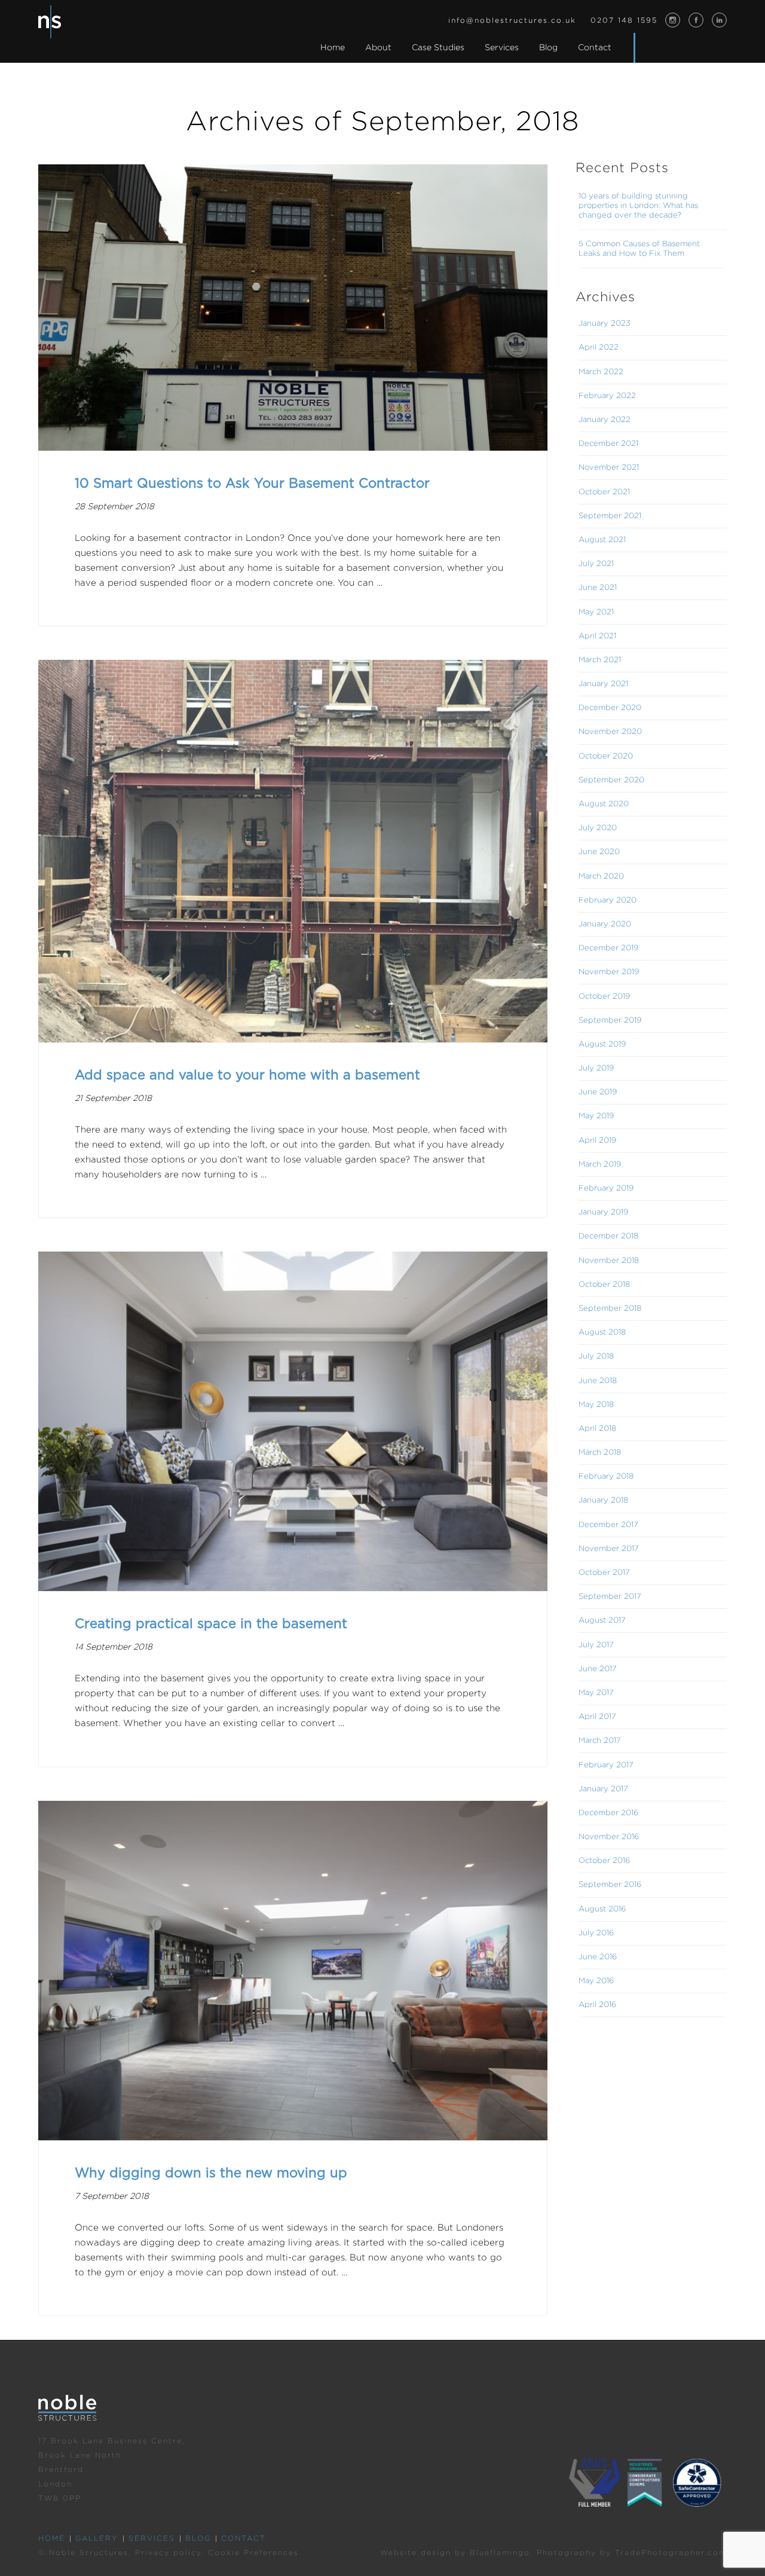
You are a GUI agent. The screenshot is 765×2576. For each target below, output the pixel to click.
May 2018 (596, 1405)
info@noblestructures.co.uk (512, 21)
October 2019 (604, 997)
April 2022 (599, 348)
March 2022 (601, 372)
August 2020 (604, 804)
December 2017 (608, 1525)
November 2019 (609, 972)
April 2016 (597, 2005)
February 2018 (606, 1477)
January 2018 (603, 1500)
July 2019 (596, 1068)
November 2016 (609, 1837)
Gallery (97, 2539)
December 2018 (608, 1236)
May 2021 (596, 612)
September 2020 (611, 780)
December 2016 (608, 1813)
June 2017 (598, 1669)
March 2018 (600, 1453)
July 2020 (598, 828)
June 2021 (598, 588)
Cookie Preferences (253, 2553)
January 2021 (603, 684)
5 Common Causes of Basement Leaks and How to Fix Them (639, 249)
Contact (244, 2539)
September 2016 (610, 1885)
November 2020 (610, 732)
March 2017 (600, 1741)
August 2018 (602, 1333)
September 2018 (610, 1309)
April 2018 (597, 1429)
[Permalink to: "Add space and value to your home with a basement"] (293, 851)
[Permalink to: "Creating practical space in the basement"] (293, 1421)
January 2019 (603, 1212)
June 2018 (598, 1381)
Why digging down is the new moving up (211, 2173)
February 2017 (606, 1765)
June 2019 (598, 1092)
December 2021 (608, 444)
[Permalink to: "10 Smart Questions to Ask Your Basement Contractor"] (293, 308)
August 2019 (602, 1044)
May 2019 (596, 1116)
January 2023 (605, 324)
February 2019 (606, 1188)
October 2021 (604, 492)
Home (52, 2539)
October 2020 (606, 756)
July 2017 (596, 1645)
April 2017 (597, 1717)
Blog (198, 2539)
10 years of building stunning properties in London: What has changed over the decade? (638, 206)
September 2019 (610, 1021)
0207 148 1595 (624, 21)
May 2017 (596, 1693)
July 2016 (596, 1933)
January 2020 (605, 924)
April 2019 (597, 1141)
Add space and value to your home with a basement (247, 1075)
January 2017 (603, 1789)
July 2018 (596, 1356)
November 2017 (609, 1549)
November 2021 (609, 468)
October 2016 (604, 1861)
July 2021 (596, 564)
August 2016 (602, 1909)
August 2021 (602, 540)
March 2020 (601, 876)
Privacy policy (168, 2553)
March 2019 (600, 1165)
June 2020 (599, 852)
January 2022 (605, 420)
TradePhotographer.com (671, 2553)
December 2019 (608, 948)
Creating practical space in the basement (211, 1624)
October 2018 (604, 1285)
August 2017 (602, 1621)
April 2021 (597, 636)
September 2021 (610, 516)
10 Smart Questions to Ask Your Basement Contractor (252, 484)
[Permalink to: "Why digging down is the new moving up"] (293, 1971)
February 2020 (608, 900)
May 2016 (596, 1981)
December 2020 (610, 708)
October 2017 (604, 1573)
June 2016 (598, 1957)
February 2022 (607, 396)
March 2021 (600, 660)
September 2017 (610, 1597)
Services (152, 2539)
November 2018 (609, 1261)
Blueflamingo (500, 2553)
